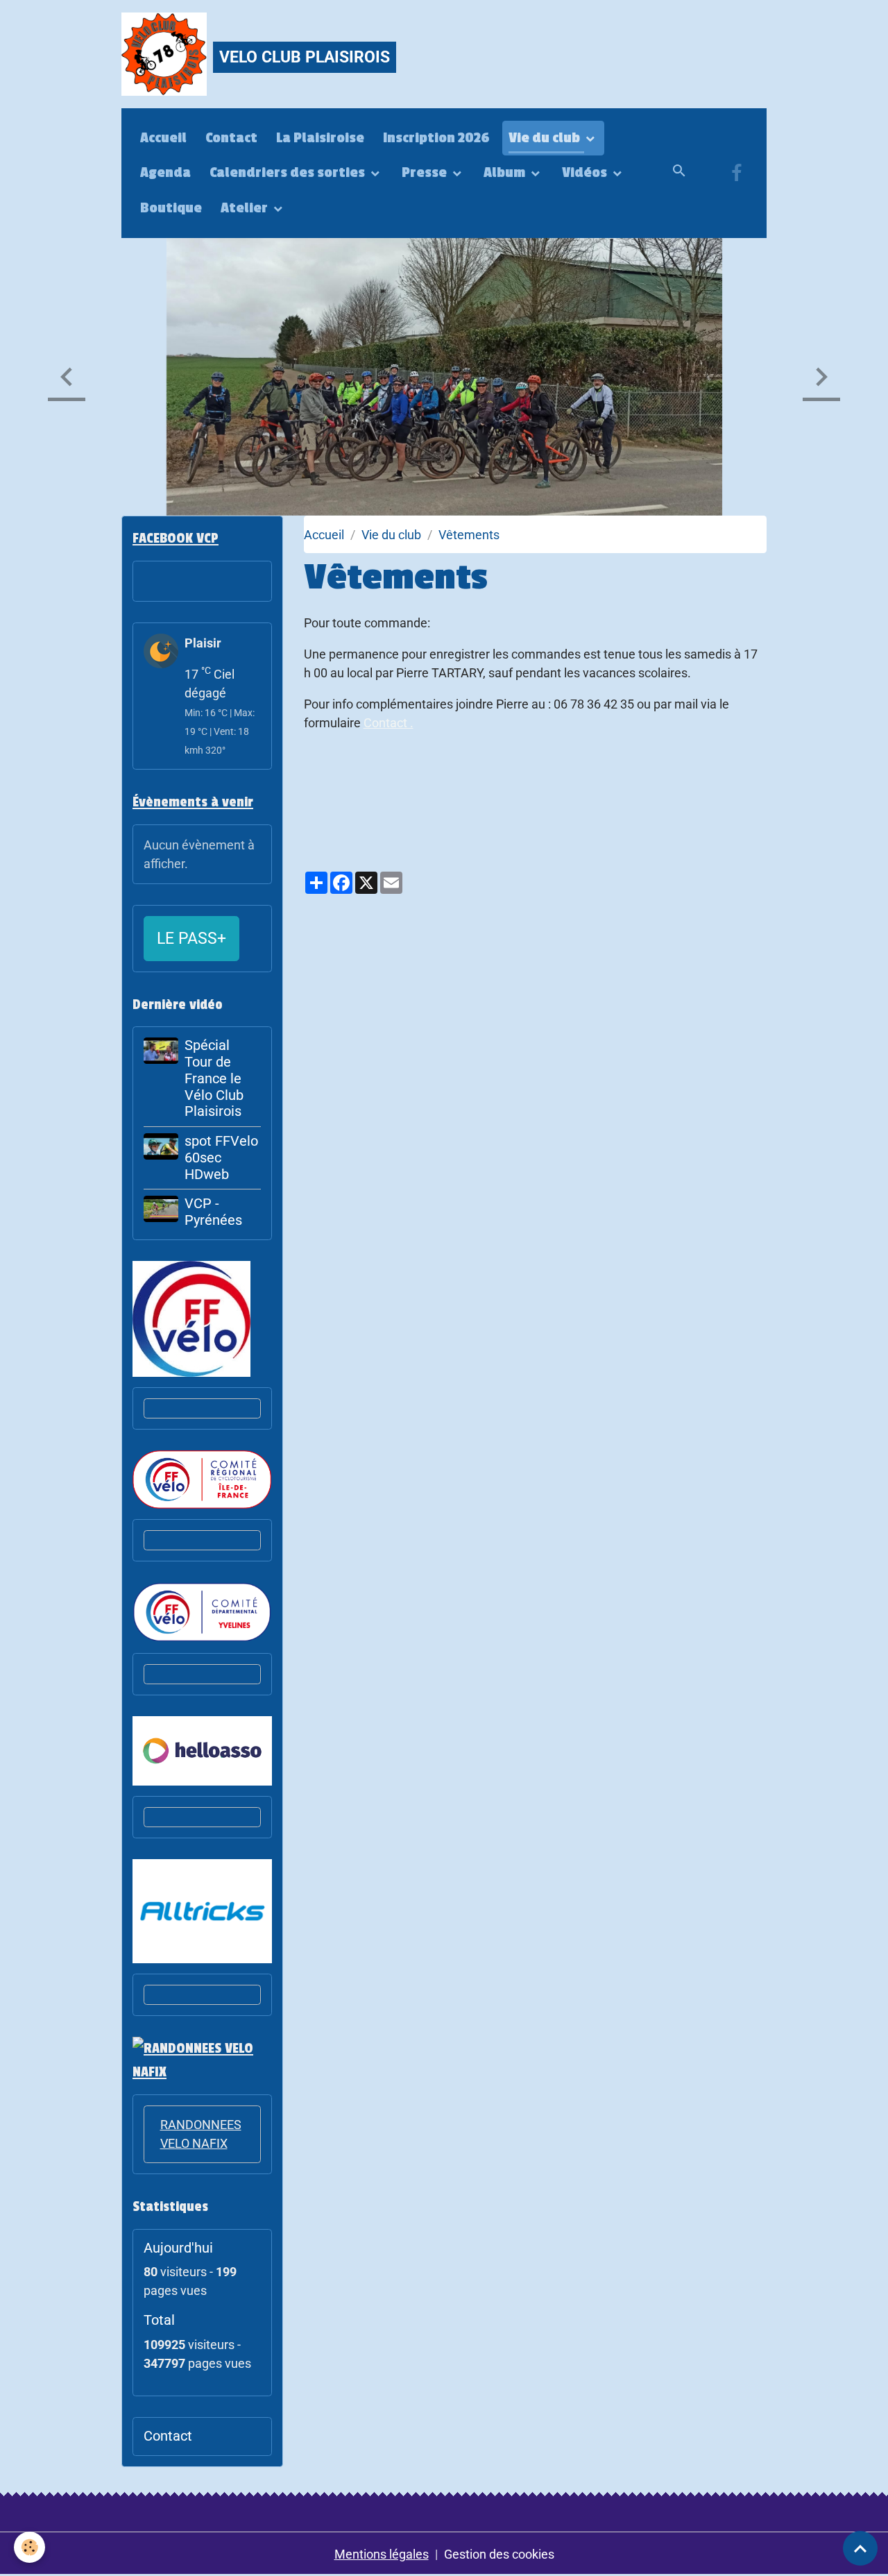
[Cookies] (29, 2547)
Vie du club (546, 138)
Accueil (163, 138)
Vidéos (586, 173)
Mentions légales (382, 2554)
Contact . (388, 723)
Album (506, 173)
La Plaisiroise (320, 138)
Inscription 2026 (436, 138)
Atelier (246, 208)
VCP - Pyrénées (213, 1212)
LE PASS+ (191, 938)
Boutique (171, 208)
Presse (426, 173)
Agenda (165, 173)
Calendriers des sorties (289, 173)
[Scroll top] (860, 2548)
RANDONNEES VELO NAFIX (201, 2134)
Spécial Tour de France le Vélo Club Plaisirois (214, 1078)
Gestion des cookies (499, 2554)
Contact (231, 138)
